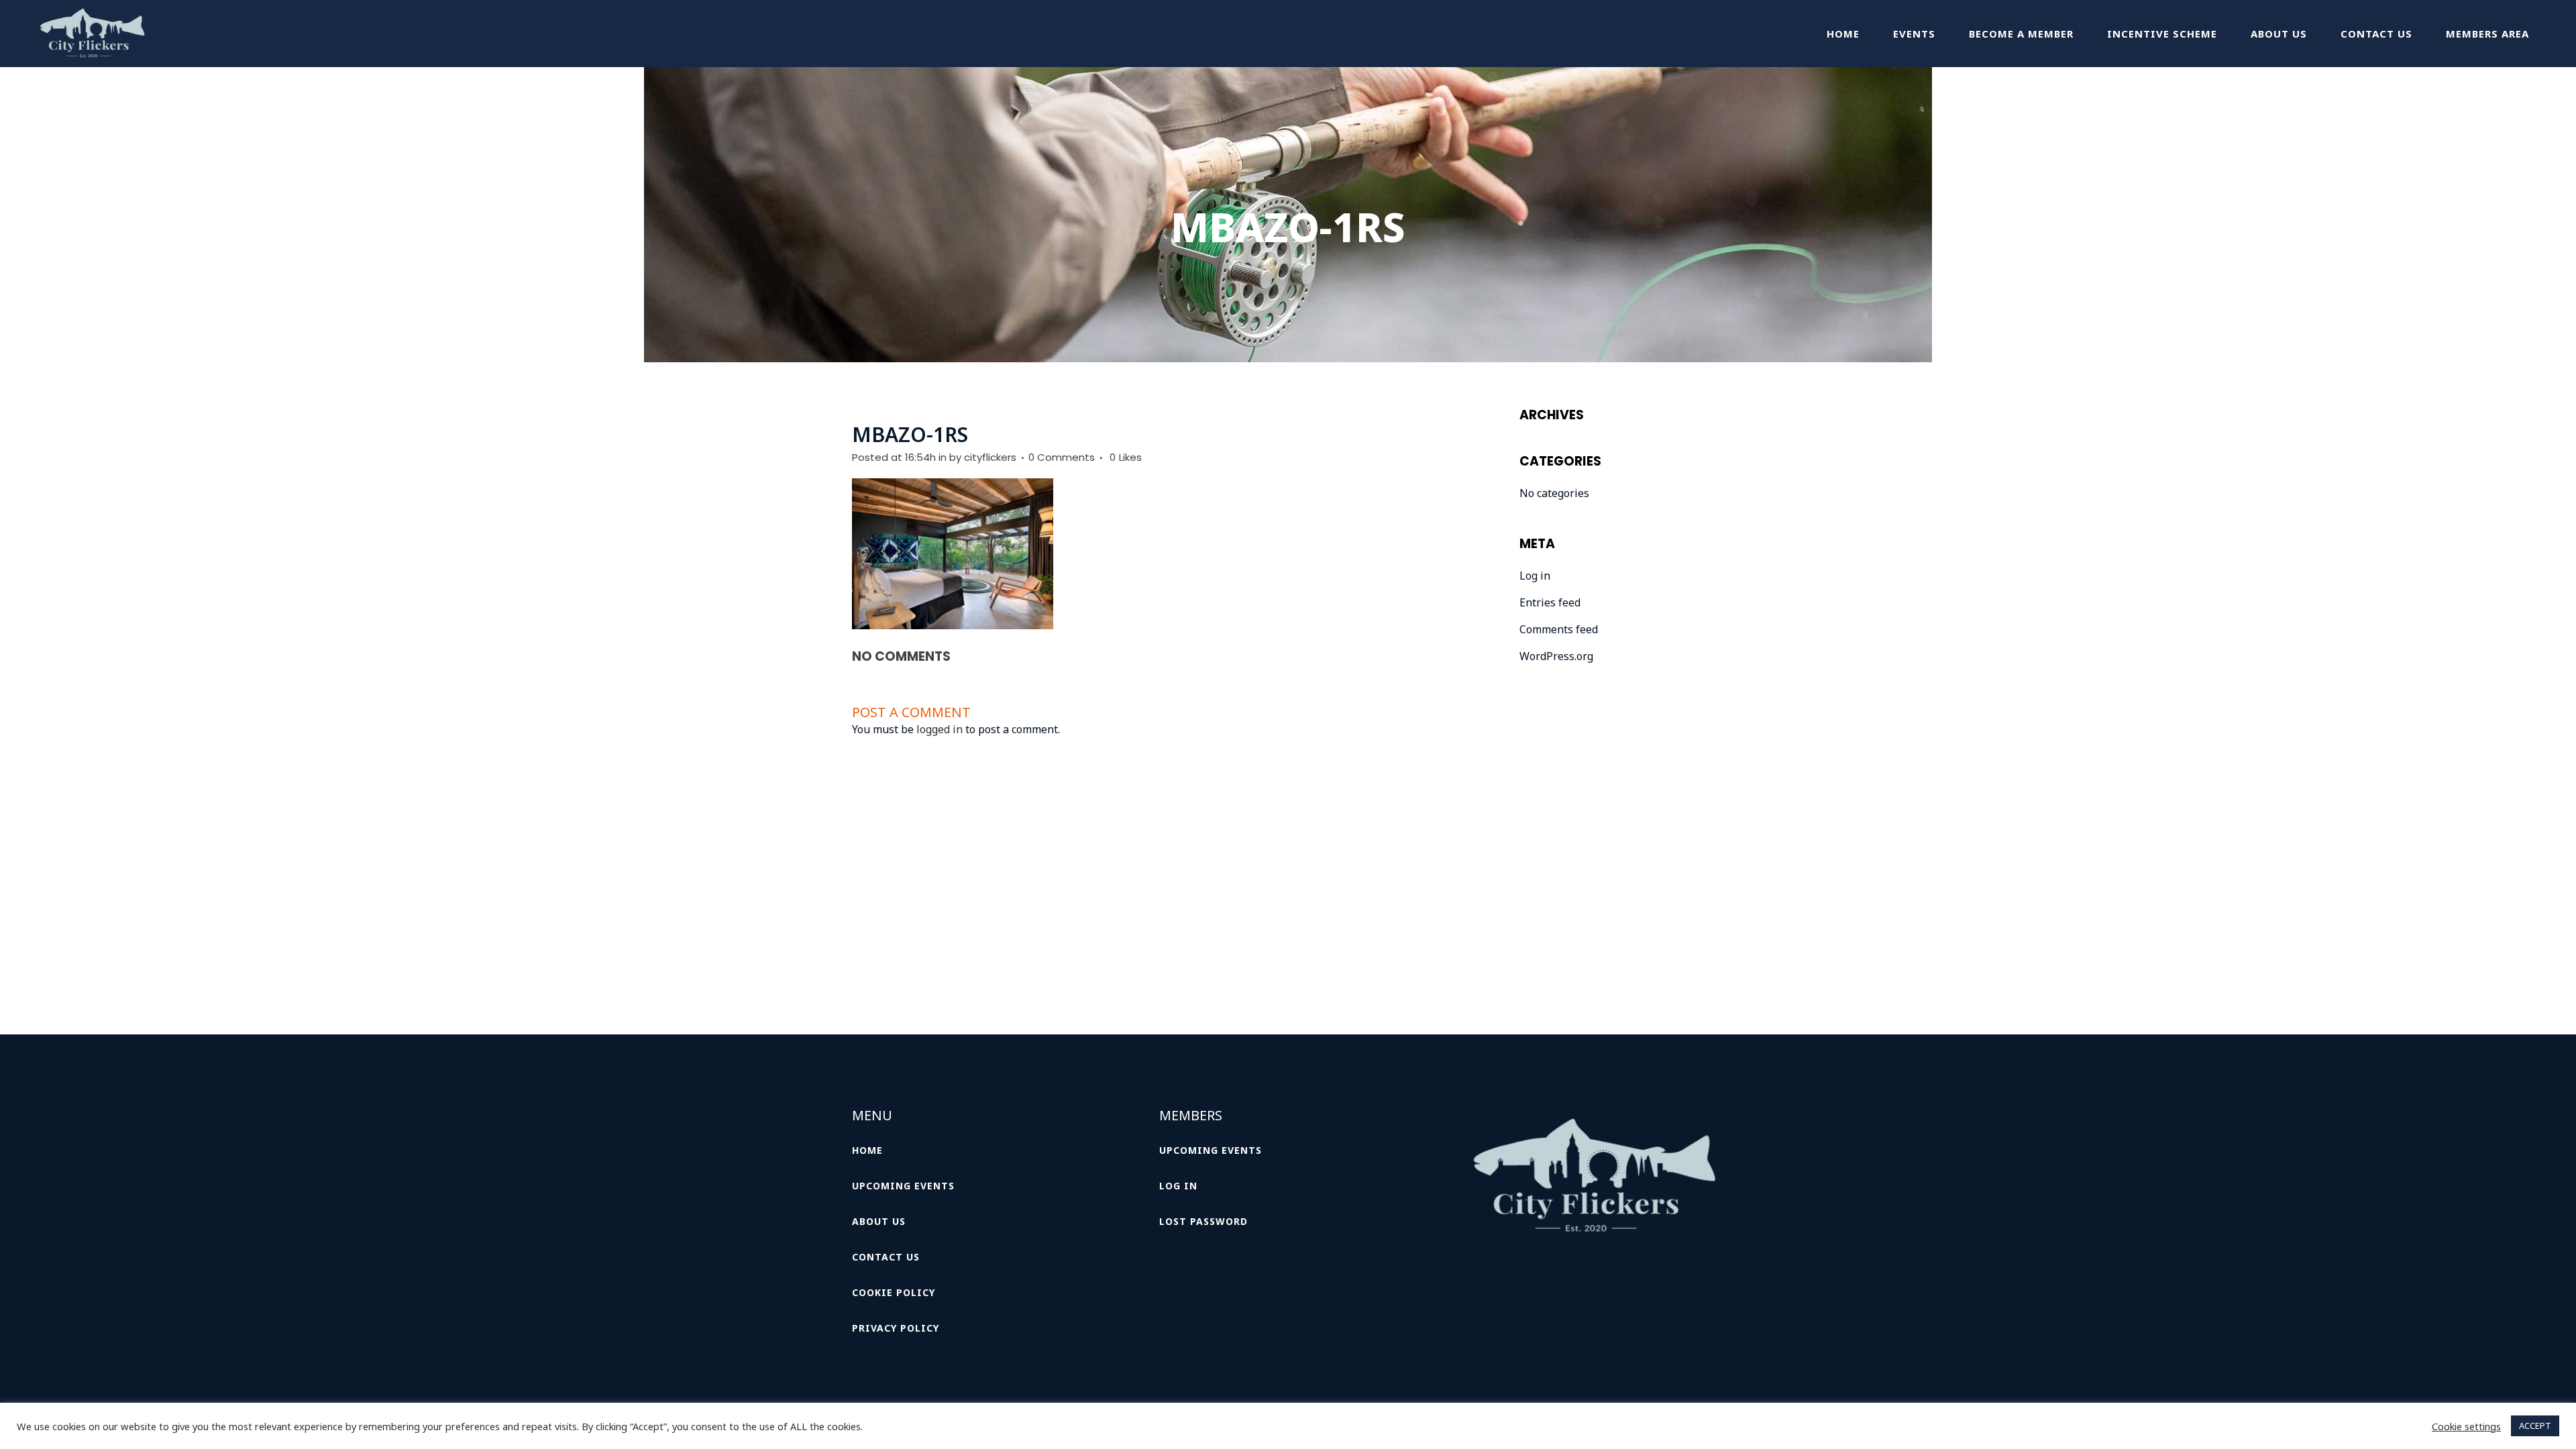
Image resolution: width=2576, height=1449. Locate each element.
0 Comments (1062, 457)
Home (867, 1150)
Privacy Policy (896, 1328)
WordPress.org (1556, 656)
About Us (879, 1221)
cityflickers (990, 457)
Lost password (1203, 1221)
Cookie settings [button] (2466, 1426)
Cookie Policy (894, 1292)
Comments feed (1559, 629)
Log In (1178, 1186)
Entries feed (1550, 602)
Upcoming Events (903, 1186)
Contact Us (886, 1257)
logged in (940, 729)
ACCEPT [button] (2535, 1426)
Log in (1535, 576)
